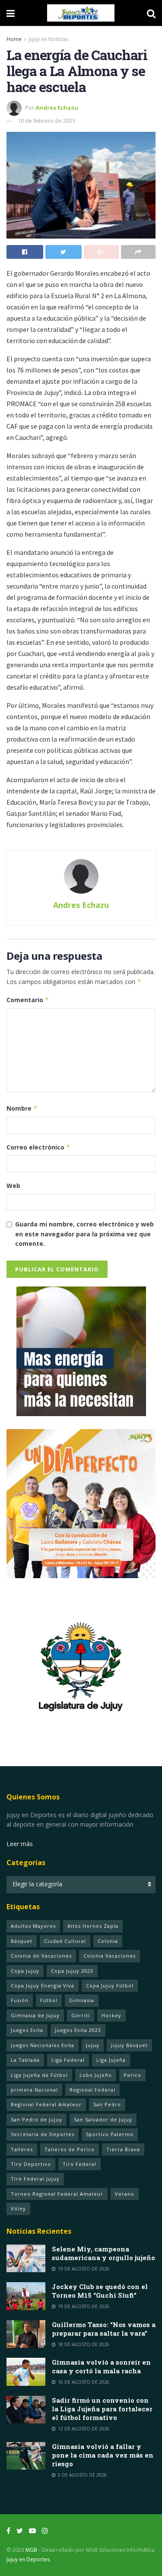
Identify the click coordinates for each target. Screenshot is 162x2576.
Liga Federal (68, 2060)
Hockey (111, 2015)
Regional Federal (92, 2090)
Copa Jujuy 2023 (72, 1971)
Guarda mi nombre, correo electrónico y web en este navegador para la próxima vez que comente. (84, 1234)
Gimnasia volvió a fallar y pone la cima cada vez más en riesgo (103, 2455)
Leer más (20, 1844)
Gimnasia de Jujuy (35, 2015)
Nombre (22, 1108)
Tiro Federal (79, 2164)
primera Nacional (34, 2090)
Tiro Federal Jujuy (35, 2179)
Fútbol (49, 2000)
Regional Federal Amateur (46, 2104)
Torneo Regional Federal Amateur (57, 2194)
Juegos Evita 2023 (78, 2030)
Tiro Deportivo (31, 2164)
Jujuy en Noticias (48, 39)
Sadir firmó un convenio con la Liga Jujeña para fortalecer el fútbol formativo (102, 2409)
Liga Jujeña (111, 2060)
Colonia (108, 1941)
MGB (31, 2550)
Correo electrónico (38, 1147)
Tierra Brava (123, 2149)
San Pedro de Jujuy (37, 2119)
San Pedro (107, 2104)
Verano (125, 2194)
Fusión (20, 2000)
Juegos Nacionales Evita (43, 2045)
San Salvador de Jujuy (103, 2119)
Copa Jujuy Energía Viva (43, 1985)
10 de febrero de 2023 (46, 121)
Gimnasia (82, 2000)
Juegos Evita (27, 2030)
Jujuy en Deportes (28, 2559)
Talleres (22, 2149)
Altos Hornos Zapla (93, 1926)
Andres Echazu (57, 108)
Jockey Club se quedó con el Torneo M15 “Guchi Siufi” (100, 2291)
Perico (132, 2075)
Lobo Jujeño (96, 2075)
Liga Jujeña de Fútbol (39, 2075)
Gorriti (81, 2015)
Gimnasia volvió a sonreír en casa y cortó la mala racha (101, 2366)
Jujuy (93, 2045)
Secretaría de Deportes (43, 2134)
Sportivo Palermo (110, 2134)
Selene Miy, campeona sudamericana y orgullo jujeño (103, 2253)
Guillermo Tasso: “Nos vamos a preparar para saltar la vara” (104, 2329)
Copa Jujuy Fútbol (110, 1985)
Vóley (18, 2208)
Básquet (22, 1941)
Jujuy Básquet (129, 2045)
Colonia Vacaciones (110, 1956)
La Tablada (25, 2060)
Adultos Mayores (33, 1926)
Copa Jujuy (25, 1971)
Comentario (28, 1000)
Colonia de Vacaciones (41, 1956)
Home (14, 39)
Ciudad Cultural (65, 1941)
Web (13, 1186)
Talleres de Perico (70, 2149)
